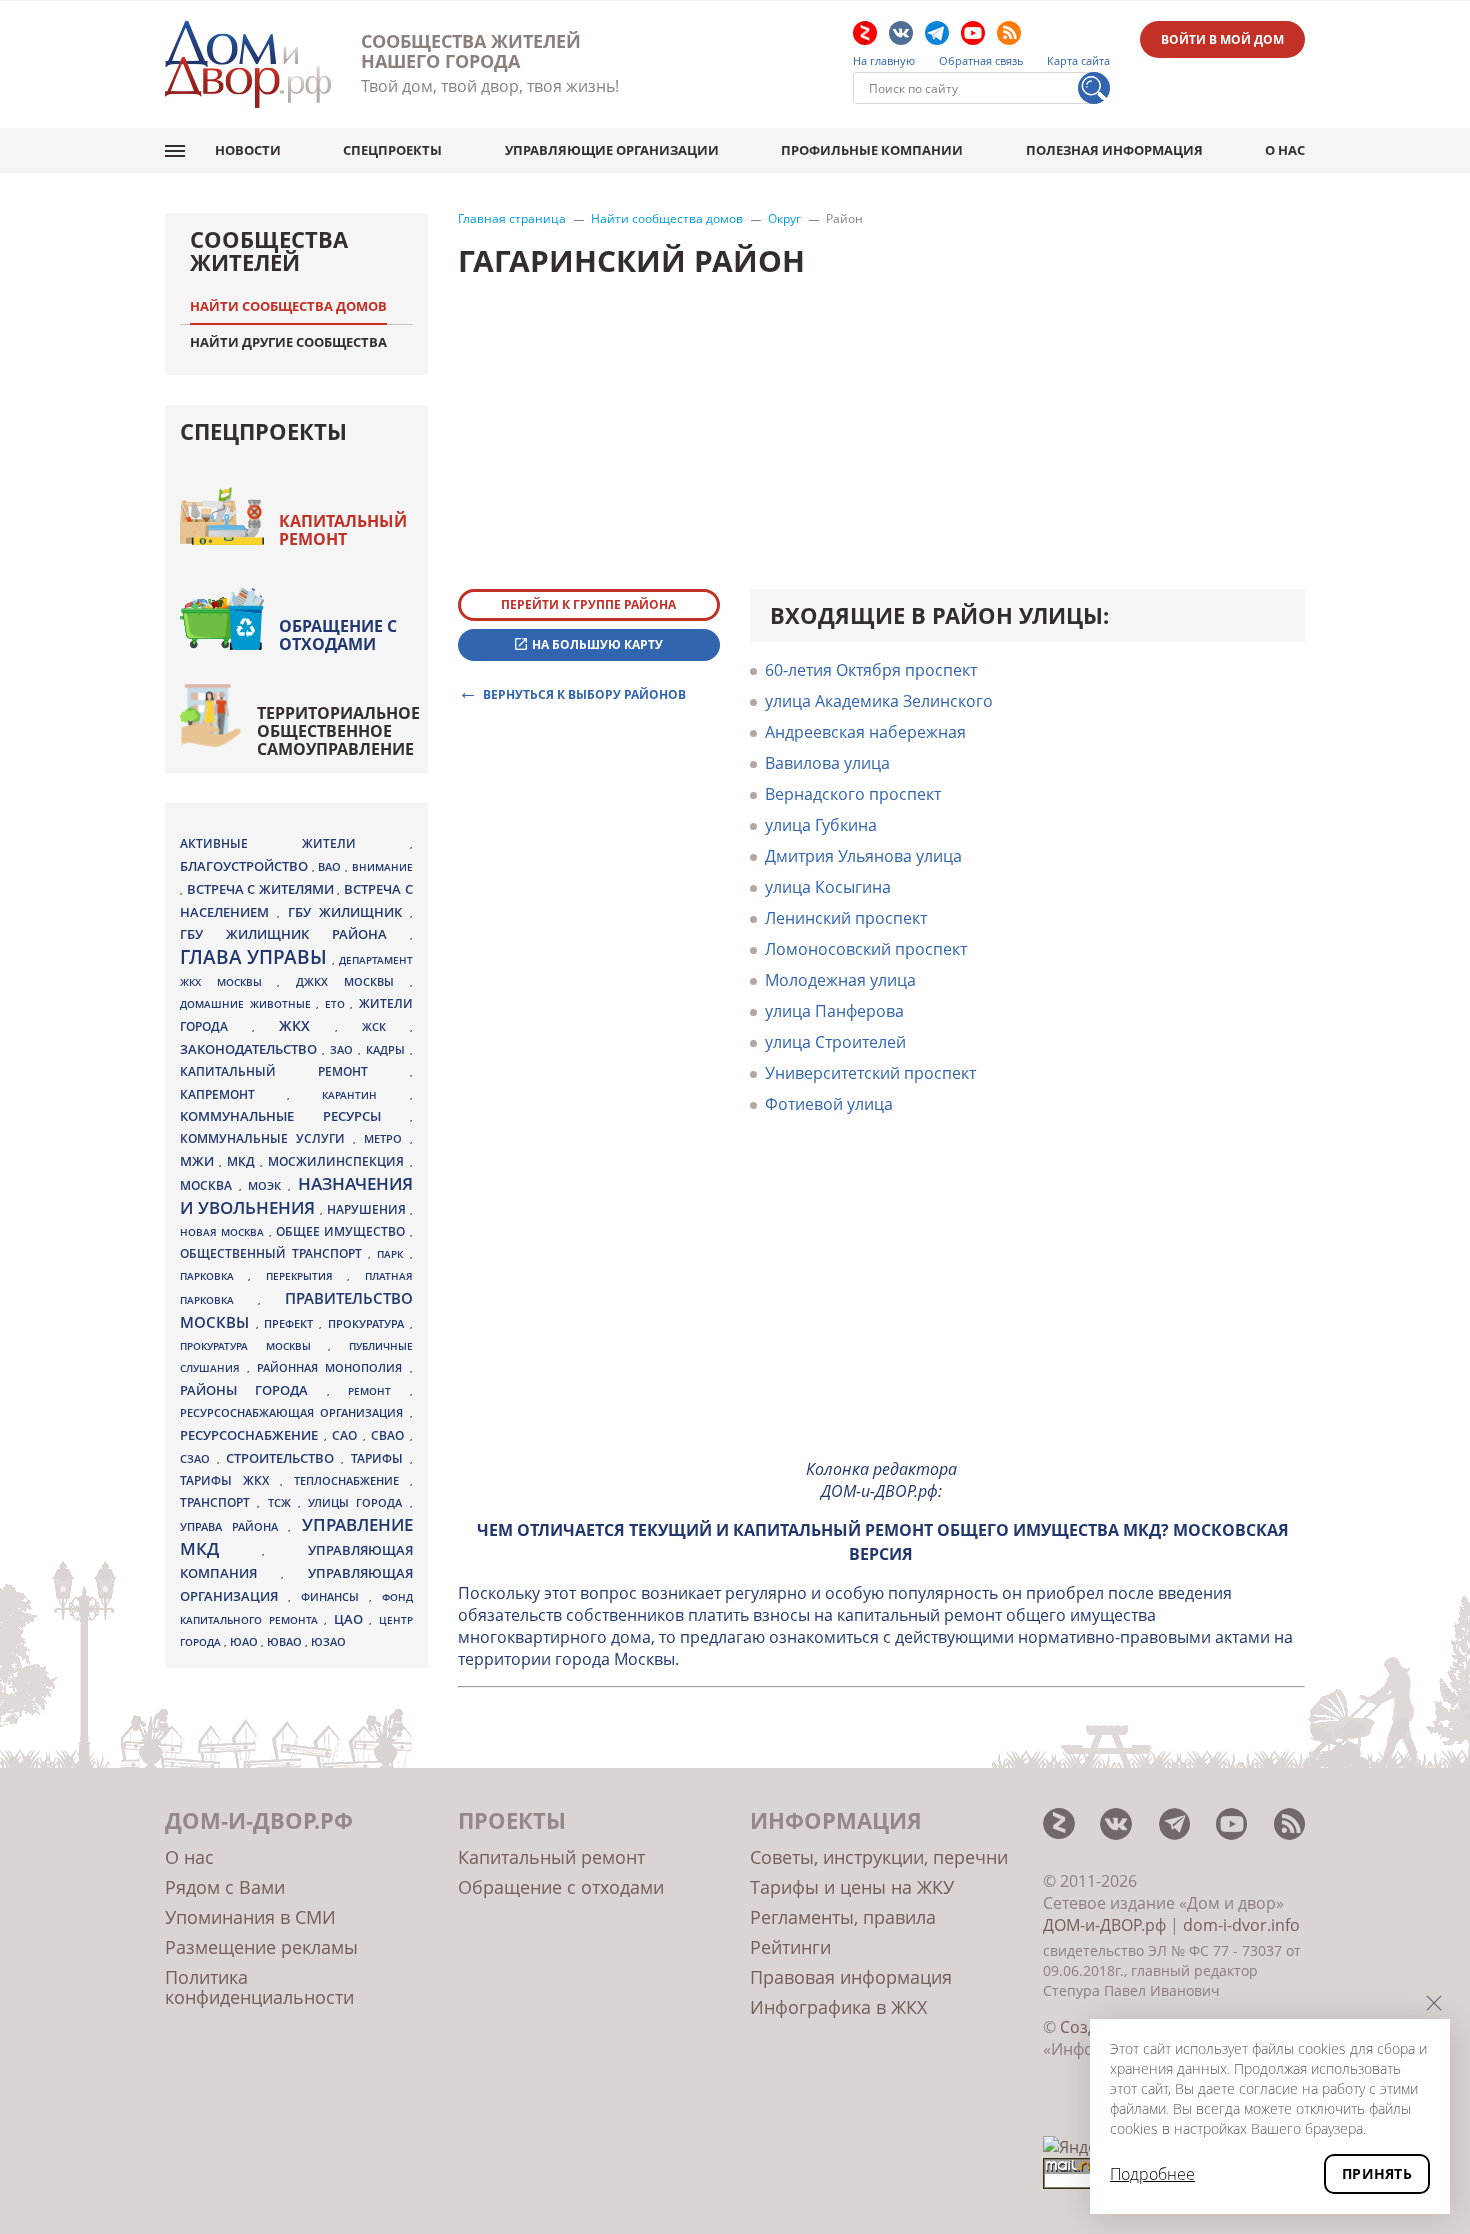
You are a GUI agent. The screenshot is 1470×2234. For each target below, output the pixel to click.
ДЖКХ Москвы (352, 981)
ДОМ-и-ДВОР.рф (1104, 1925)
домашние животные (248, 1004)
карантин (365, 1095)
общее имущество (343, 1231)
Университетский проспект (870, 1073)
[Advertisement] (882, 1302)
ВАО (331, 866)
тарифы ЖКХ (230, 1480)
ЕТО (338, 1004)
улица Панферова (834, 1011)
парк (393, 1254)
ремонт (378, 1391)
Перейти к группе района (588, 604)
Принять (1377, 2173)
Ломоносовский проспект (866, 949)
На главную (884, 61)
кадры (388, 1049)
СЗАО (198, 1459)
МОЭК (268, 1185)
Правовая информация (851, 1977)
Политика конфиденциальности (259, 1987)
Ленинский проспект (846, 918)
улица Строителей (835, 1042)
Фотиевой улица (829, 1104)
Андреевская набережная (865, 732)
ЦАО (352, 1619)
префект (291, 1323)
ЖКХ (307, 1025)
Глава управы (256, 957)
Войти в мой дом (1222, 39)
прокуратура (369, 1324)
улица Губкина (821, 825)
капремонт (233, 1094)
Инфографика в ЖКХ (838, 2007)
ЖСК (386, 1027)
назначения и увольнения (296, 1195)
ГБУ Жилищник (349, 912)
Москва (209, 1185)
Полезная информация (1114, 150)
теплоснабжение (352, 1481)
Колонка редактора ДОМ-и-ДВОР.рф (881, 1480)
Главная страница (512, 219)
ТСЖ (283, 1502)
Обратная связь (981, 61)
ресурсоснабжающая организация (295, 1413)
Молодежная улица (840, 980)
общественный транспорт (274, 1253)
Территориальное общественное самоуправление (338, 731)
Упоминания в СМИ (250, 1917)
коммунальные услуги (266, 1138)
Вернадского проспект (853, 794)
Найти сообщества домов (667, 219)
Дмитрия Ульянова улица (863, 856)
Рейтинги (790, 1947)
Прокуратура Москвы (254, 1346)
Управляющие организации (612, 150)
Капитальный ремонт (343, 530)
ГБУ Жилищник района (295, 934)
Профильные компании (872, 150)
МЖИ (199, 1161)
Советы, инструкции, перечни (879, 1857)
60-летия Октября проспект (871, 670)
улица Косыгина (828, 887)
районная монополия (333, 1368)
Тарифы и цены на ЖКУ (852, 1887)
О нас (1285, 150)
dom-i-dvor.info (1241, 1925)
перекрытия (306, 1276)
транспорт (218, 1502)
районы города (253, 1390)
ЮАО (245, 1642)
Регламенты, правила (843, 1917)
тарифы (380, 1458)
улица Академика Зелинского (879, 701)
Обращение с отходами (338, 635)
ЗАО (344, 1049)
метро (387, 1138)
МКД (243, 1161)
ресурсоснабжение (252, 1435)
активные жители (295, 843)
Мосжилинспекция (338, 1161)
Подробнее (1152, 2174)
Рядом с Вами (225, 1887)
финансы (335, 1597)
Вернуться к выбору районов (584, 693)
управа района (234, 1526)
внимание (382, 867)
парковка (214, 1276)
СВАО (390, 1435)
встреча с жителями (262, 889)
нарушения (368, 1209)
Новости (248, 150)
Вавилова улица (827, 763)
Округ (784, 219)
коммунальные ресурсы (295, 1116)
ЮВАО (286, 1641)
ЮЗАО (328, 1642)
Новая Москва (224, 1232)
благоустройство (246, 866)
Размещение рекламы (261, 1947)
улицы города (359, 1502)
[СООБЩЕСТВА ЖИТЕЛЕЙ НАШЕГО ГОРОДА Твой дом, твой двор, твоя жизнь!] (248, 64)
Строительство (283, 1458)
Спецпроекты (392, 150)
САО (347, 1435)
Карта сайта (1078, 61)
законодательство (251, 1049)
